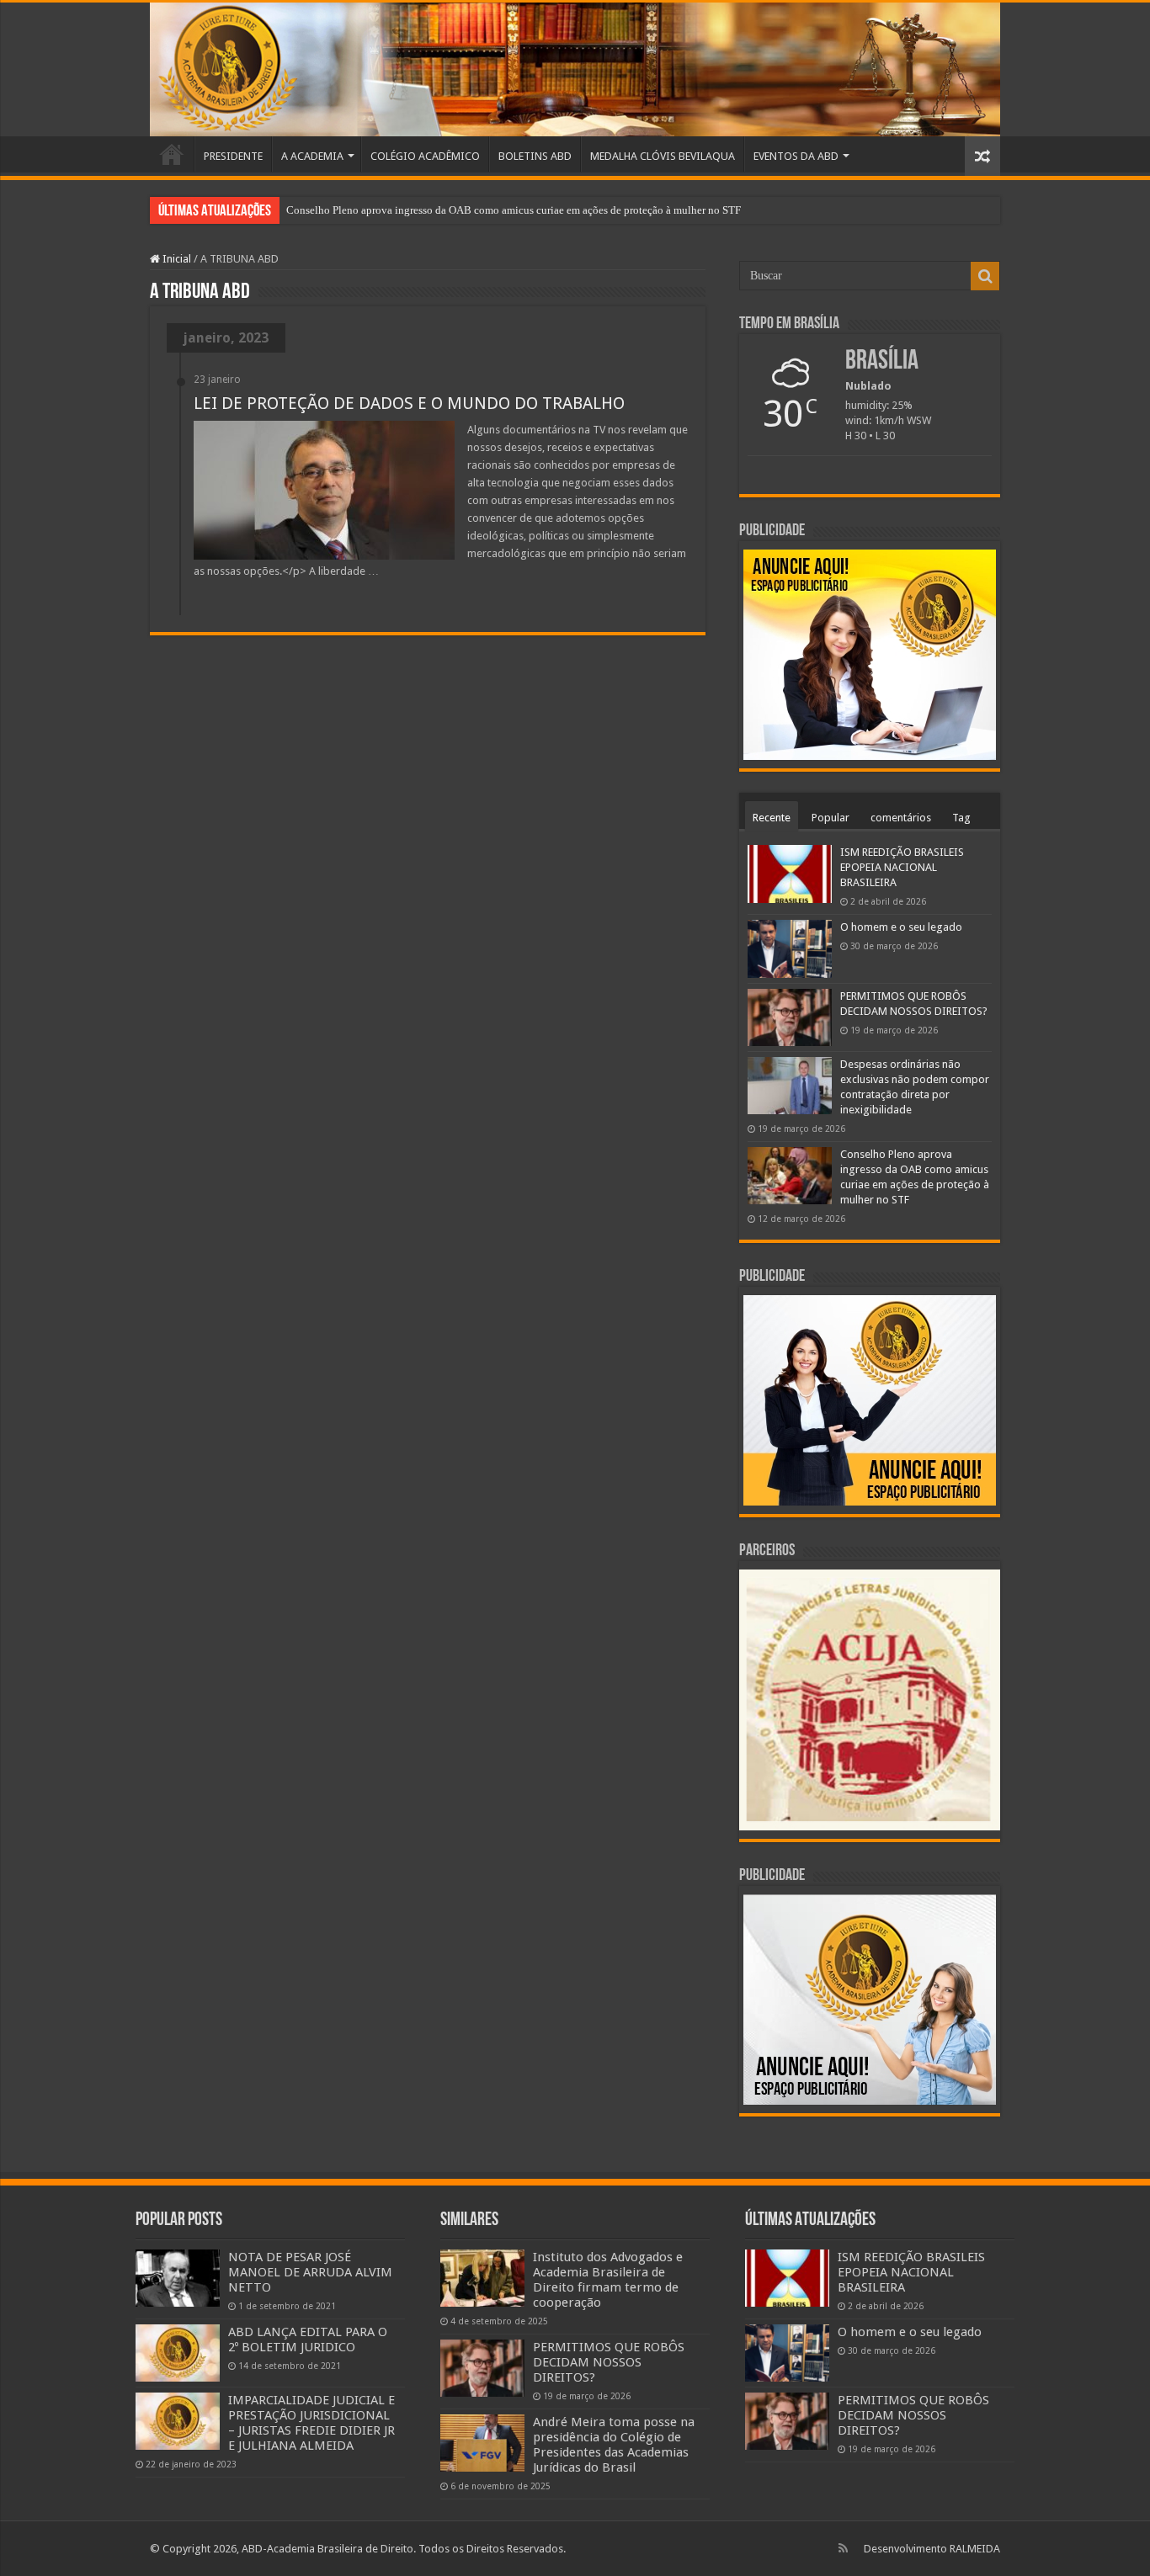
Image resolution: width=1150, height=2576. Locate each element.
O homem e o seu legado (901, 927)
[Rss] (843, 2548)
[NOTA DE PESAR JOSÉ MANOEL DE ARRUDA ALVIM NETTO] (178, 2278)
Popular (831, 818)
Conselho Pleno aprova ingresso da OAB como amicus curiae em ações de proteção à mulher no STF (514, 210)
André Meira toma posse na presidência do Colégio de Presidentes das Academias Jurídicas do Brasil (614, 2445)
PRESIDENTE (233, 156)
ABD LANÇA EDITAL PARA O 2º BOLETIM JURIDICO (308, 2340)
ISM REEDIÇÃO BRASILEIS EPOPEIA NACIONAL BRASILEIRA (902, 867)
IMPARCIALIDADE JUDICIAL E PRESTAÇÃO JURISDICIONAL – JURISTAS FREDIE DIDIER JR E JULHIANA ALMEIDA (311, 2423)
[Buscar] (985, 276)
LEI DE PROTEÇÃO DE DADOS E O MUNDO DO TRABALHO (409, 403)
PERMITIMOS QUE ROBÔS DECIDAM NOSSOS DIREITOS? (609, 2362)
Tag (961, 818)
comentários (901, 818)
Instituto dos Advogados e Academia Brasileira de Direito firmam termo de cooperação (608, 2280)
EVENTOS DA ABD (796, 156)
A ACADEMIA (312, 156)
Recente (772, 818)
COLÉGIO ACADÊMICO (425, 156)
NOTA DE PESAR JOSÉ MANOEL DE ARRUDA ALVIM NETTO (310, 2272)
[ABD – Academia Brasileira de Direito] (575, 69)
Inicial (176, 259)
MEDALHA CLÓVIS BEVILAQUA (663, 156)
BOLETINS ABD (535, 156)
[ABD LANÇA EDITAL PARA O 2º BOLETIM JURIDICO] (178, 2353)
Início (172, 154)
